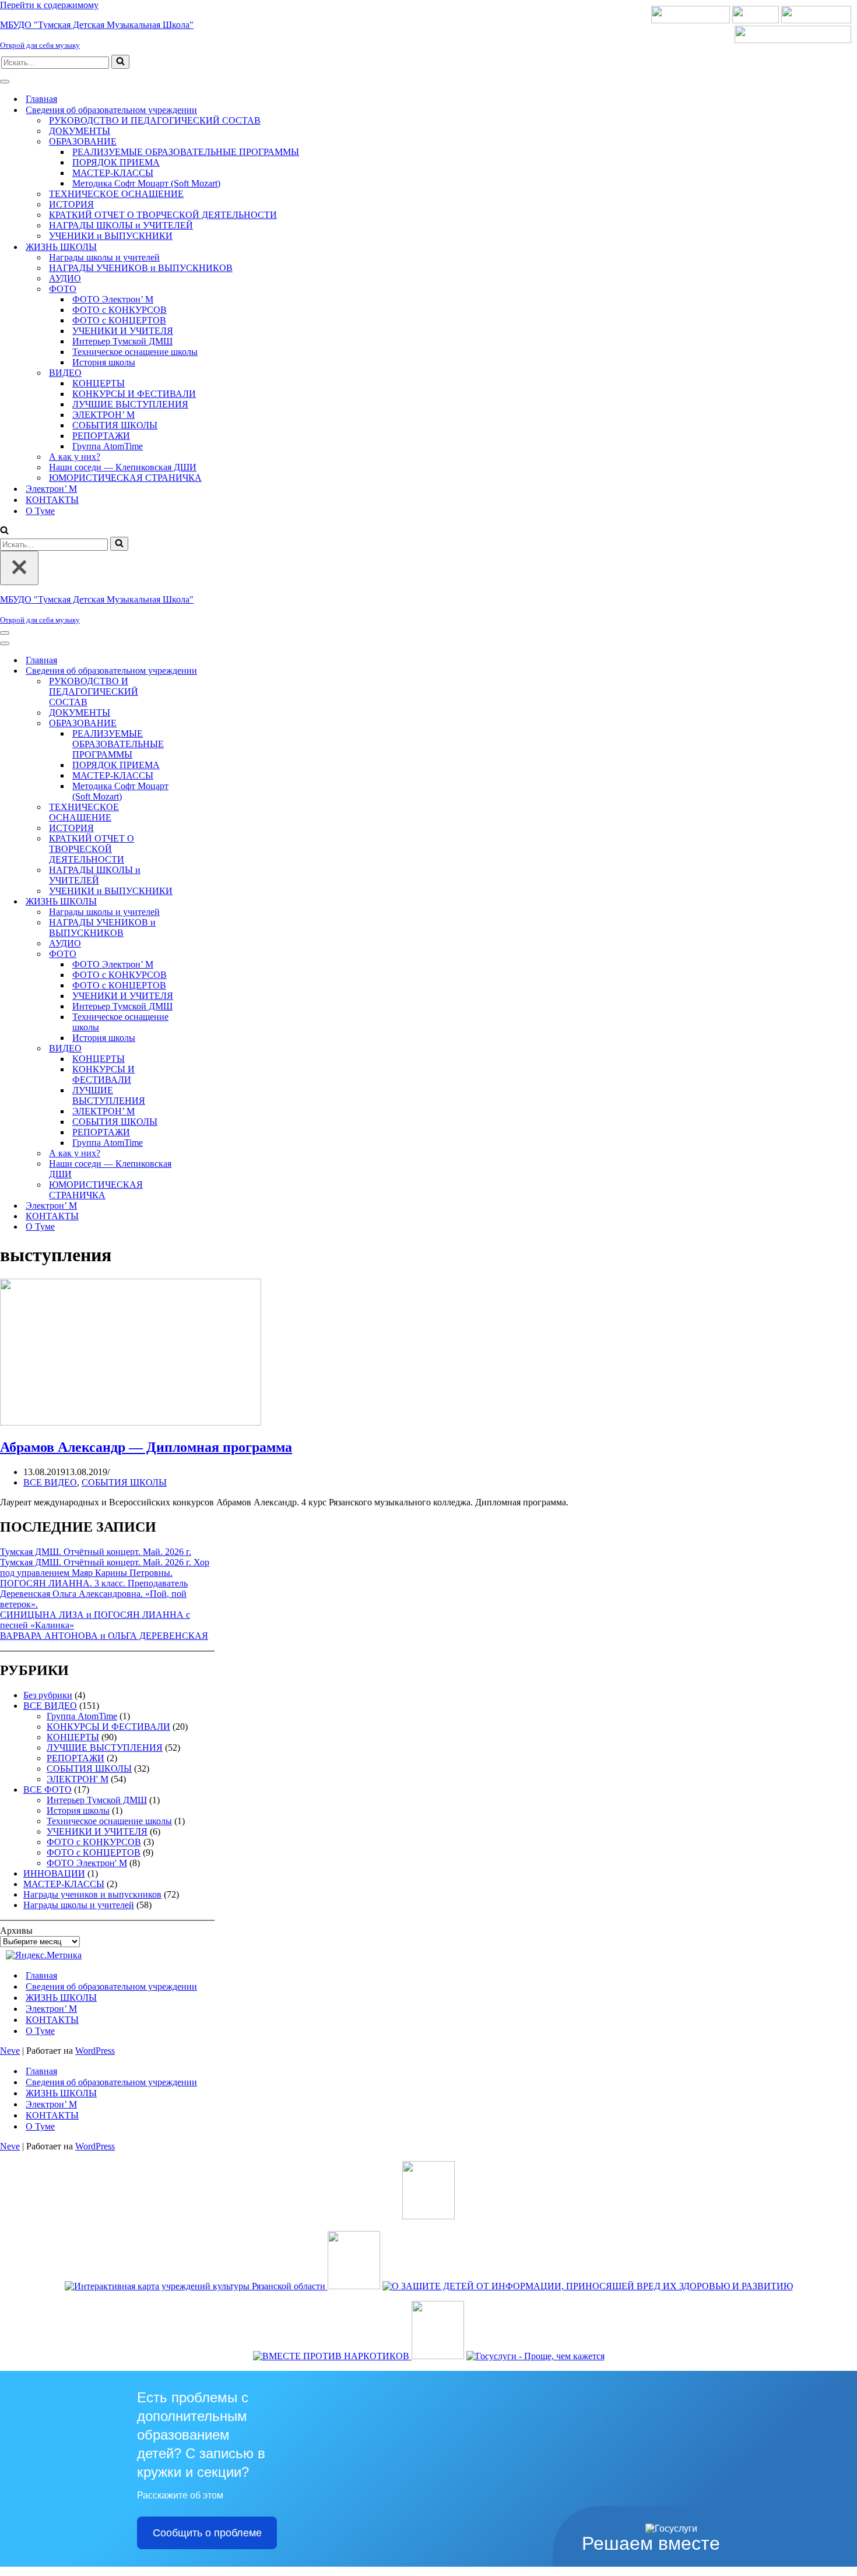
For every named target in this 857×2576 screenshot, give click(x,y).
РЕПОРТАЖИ (101, 436)
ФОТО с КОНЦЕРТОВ (119, 320)
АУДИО (65, 278)
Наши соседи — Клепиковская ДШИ (123, 467)
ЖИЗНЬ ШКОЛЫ (61, 1998)
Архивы (16, 1931)
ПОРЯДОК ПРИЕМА (116, 162)
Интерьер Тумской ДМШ (122, 341)
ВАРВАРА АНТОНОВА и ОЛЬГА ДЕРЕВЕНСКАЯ (104, 1636)
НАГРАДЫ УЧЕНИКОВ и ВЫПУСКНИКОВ (141, 268)
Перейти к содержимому (49, 5)
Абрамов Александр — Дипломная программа (146, 1447)
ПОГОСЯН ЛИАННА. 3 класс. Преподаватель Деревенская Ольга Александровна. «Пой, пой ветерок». (94, 1594)
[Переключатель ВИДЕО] (204, 1049)
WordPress (95, 2051)
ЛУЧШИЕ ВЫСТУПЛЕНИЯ (130, 404)
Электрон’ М (51, 489)
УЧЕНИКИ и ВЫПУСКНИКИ (111, 236)
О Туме (40, 511)
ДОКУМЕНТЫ (80, 131)
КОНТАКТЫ (52, 500)
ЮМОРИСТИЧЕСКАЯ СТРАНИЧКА (125, 478)
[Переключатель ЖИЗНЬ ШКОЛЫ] (204, 902)
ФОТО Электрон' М (87, 1863)
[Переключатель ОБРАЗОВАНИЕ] (204, 724)
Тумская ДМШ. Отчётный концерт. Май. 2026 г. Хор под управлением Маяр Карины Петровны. (105, 1567)
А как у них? (75, 457)
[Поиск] (120, 62)
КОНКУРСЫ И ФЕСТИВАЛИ (134, 394)
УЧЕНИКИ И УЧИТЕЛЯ (123, 331)
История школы (104, 362)
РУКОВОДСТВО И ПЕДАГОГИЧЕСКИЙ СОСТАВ (155, 120)
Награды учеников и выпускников (92, 1894)
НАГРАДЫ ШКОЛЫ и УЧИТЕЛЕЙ (121, 225)
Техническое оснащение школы (135, 352)
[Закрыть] (19, 568)
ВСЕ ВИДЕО (50, 1482)
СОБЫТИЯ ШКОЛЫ (115, 425)
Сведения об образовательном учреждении (111, 1986)
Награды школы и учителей (104, 257)
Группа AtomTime (108, 446)
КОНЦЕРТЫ (99, 383)
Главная (41, 99)
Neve (10, 2051)
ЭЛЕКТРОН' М (78, 1779)
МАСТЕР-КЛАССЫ (113, 173)
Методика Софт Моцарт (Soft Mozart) (146, 183)
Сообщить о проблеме (207, 2533)
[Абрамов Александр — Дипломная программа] (131, 1422)
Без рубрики (48, 1695)
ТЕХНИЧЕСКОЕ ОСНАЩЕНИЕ (116, 194)
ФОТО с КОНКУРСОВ (120, 310)
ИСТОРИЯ (71, 204)
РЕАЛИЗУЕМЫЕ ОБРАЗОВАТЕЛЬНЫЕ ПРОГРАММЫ (186, 152)
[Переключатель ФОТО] (204, 954)
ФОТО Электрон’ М (113, 299)
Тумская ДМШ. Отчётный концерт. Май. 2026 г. (96, 1552)
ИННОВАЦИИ (54, 1873)
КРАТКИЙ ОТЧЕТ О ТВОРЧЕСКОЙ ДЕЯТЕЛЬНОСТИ (163, 215)
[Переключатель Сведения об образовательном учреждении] (204, 671)
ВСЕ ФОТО (48, 1790)
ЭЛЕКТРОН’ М (103, 415)
